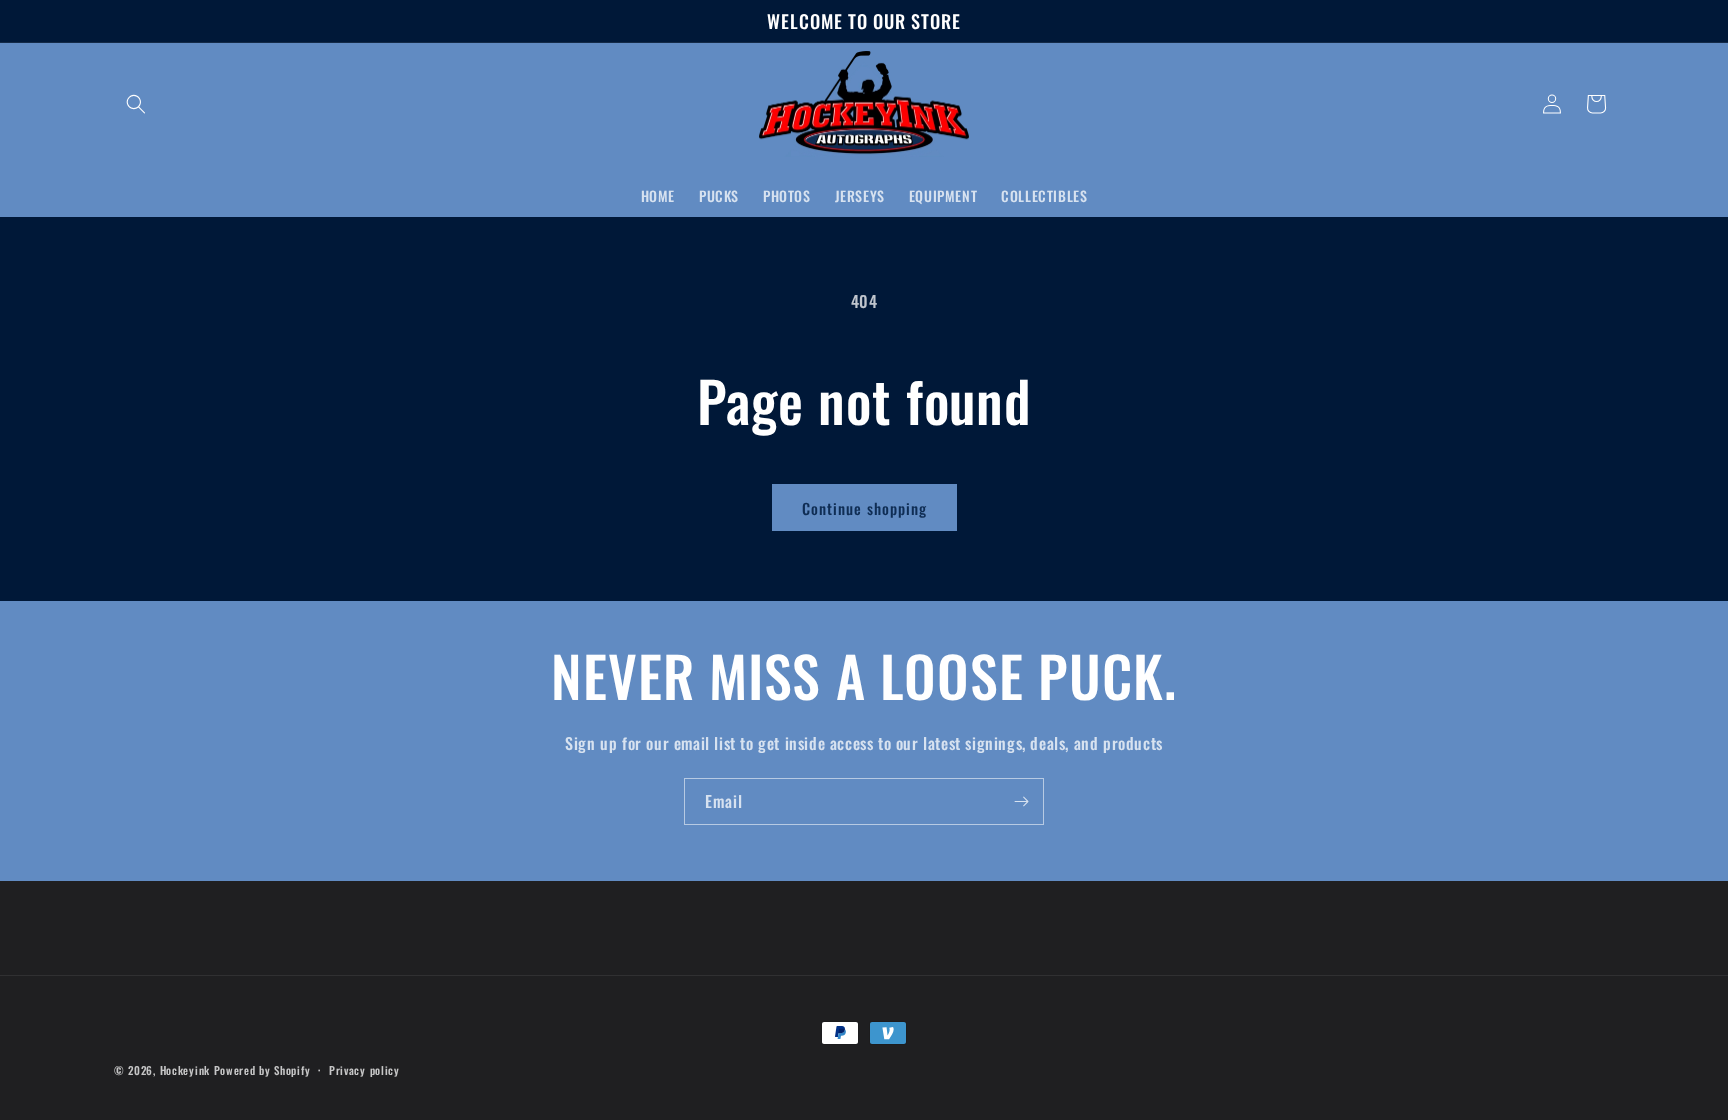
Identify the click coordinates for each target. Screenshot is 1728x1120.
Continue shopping (864, 508)
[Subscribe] (1021, 801)
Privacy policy (364, 1070)
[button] (136, 104)
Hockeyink (185, 1070)
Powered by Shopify (262, 1070)
